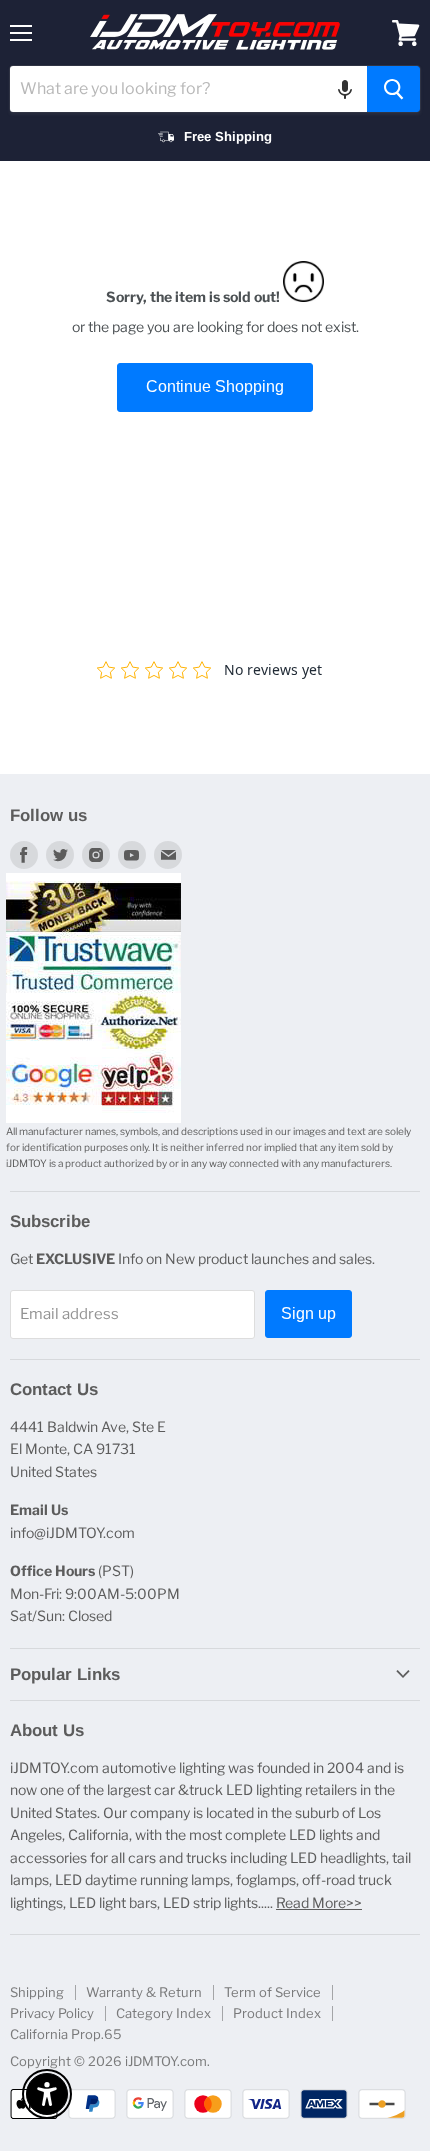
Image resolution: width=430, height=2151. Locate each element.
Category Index (163, 2013)
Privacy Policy (52, 2013)
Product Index (277, 2013)
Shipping (37, 1992)
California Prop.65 (66, 2034)
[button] (345, 89)
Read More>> (319, 1902)
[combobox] (188, 89)
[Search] (393, 89)
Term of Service (272, 1992)
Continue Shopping (215, 386)
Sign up (308, 1313)
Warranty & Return (144, 1992)
